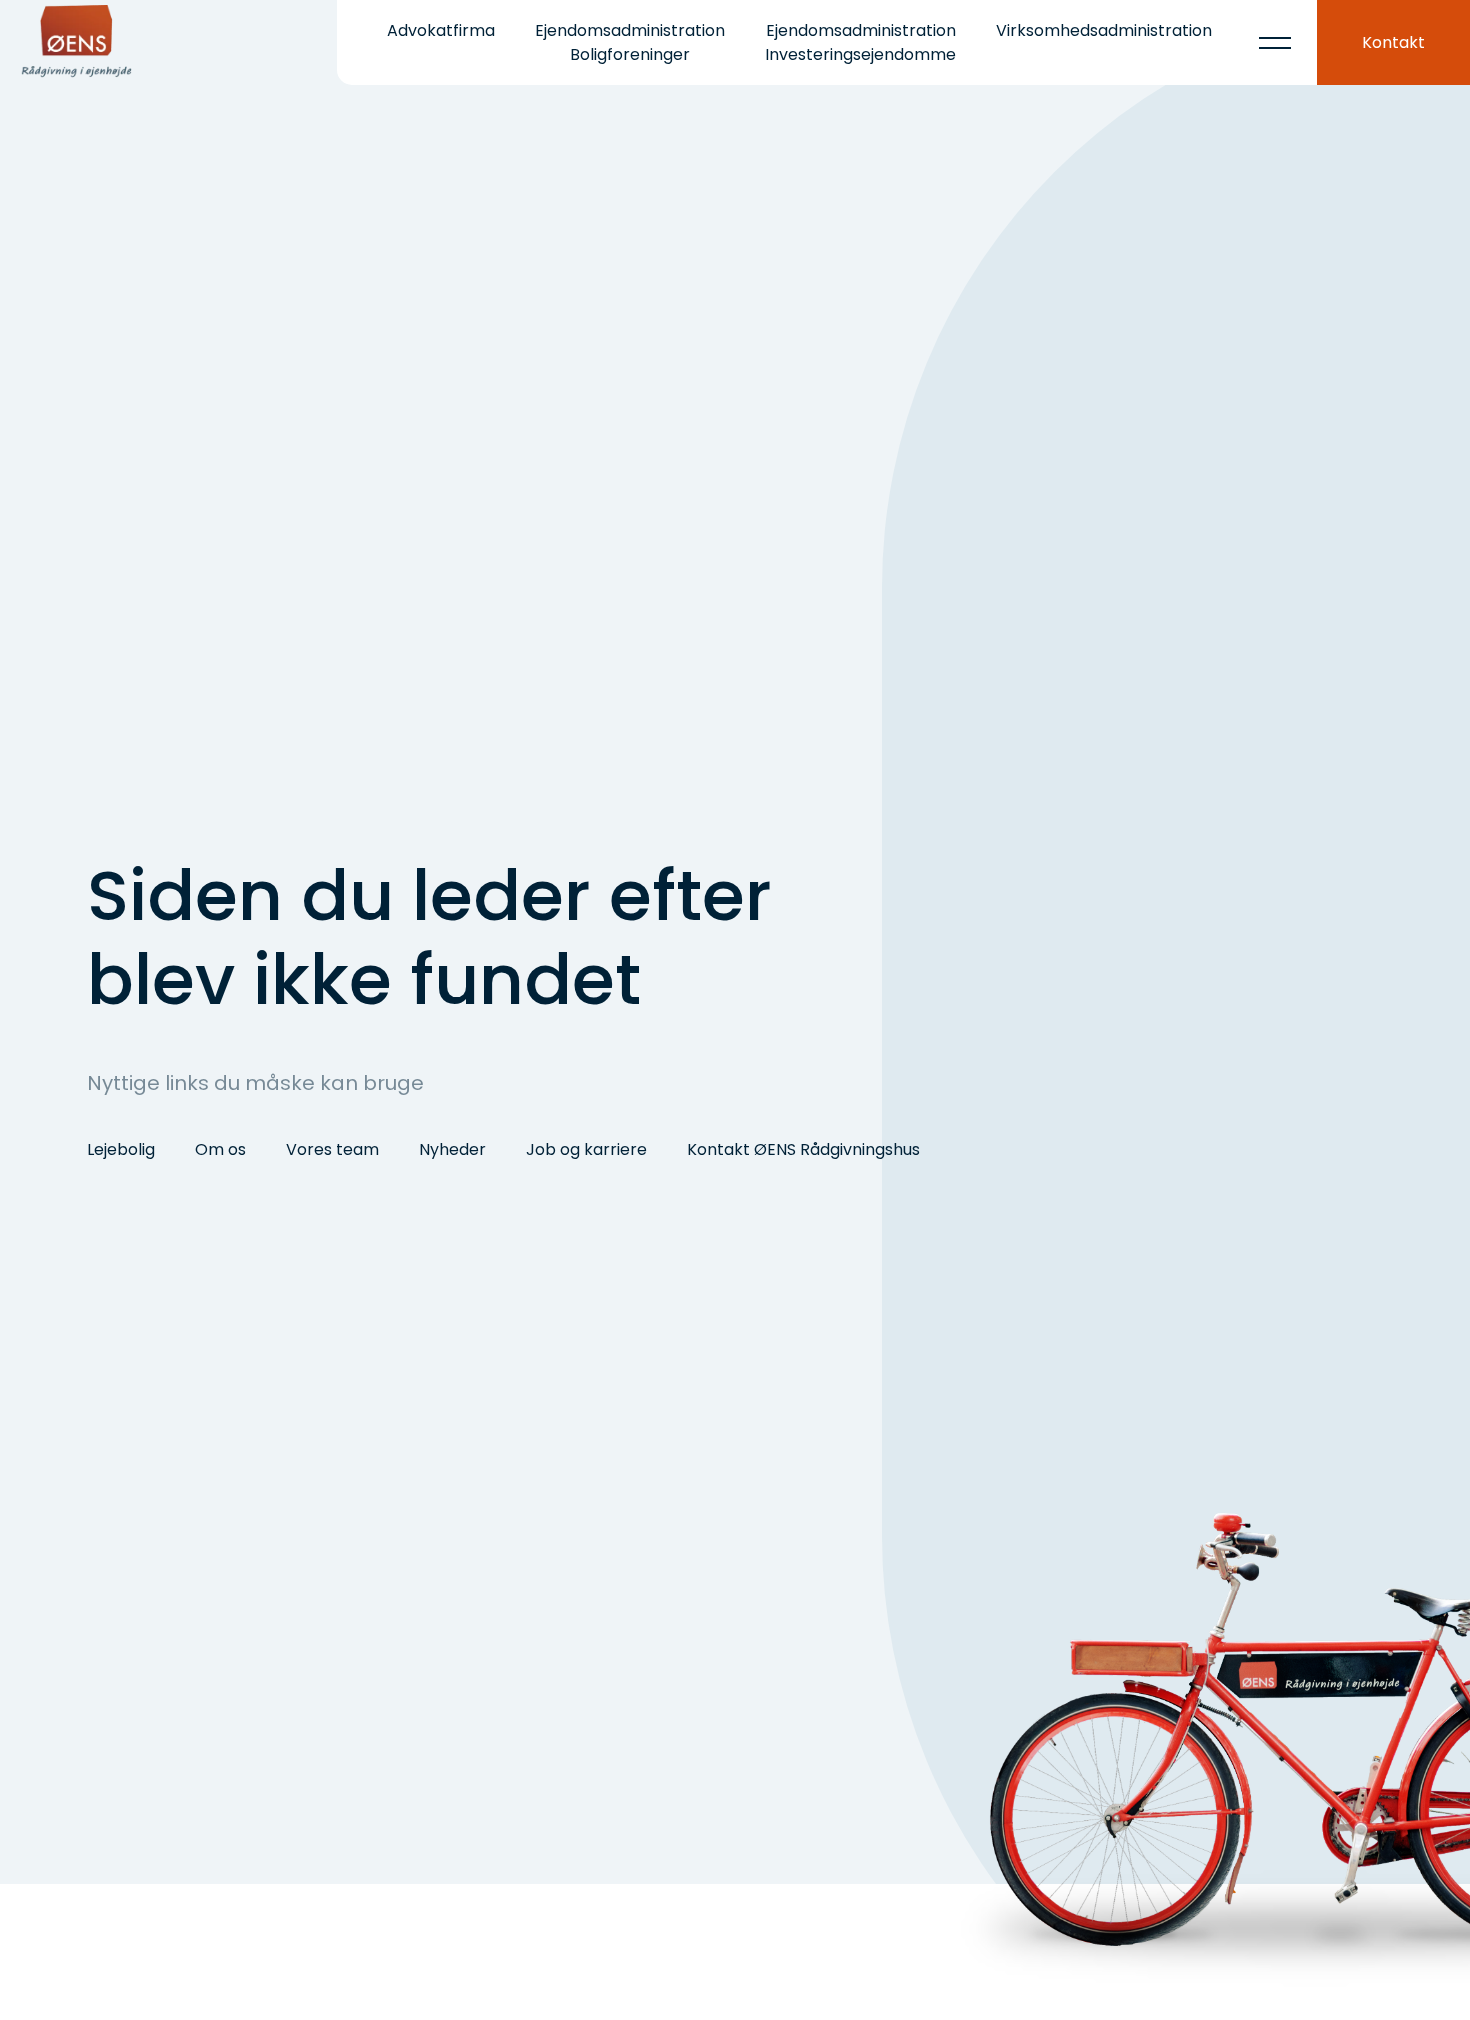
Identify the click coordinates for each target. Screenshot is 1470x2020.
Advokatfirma (441, 30)
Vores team (332, 1149)
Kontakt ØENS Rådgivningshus (803, 1149)
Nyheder (452, 1149)
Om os (220, 1149)
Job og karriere (586, 1149)
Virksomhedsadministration (1104, 30)
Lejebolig (121, 1149)
